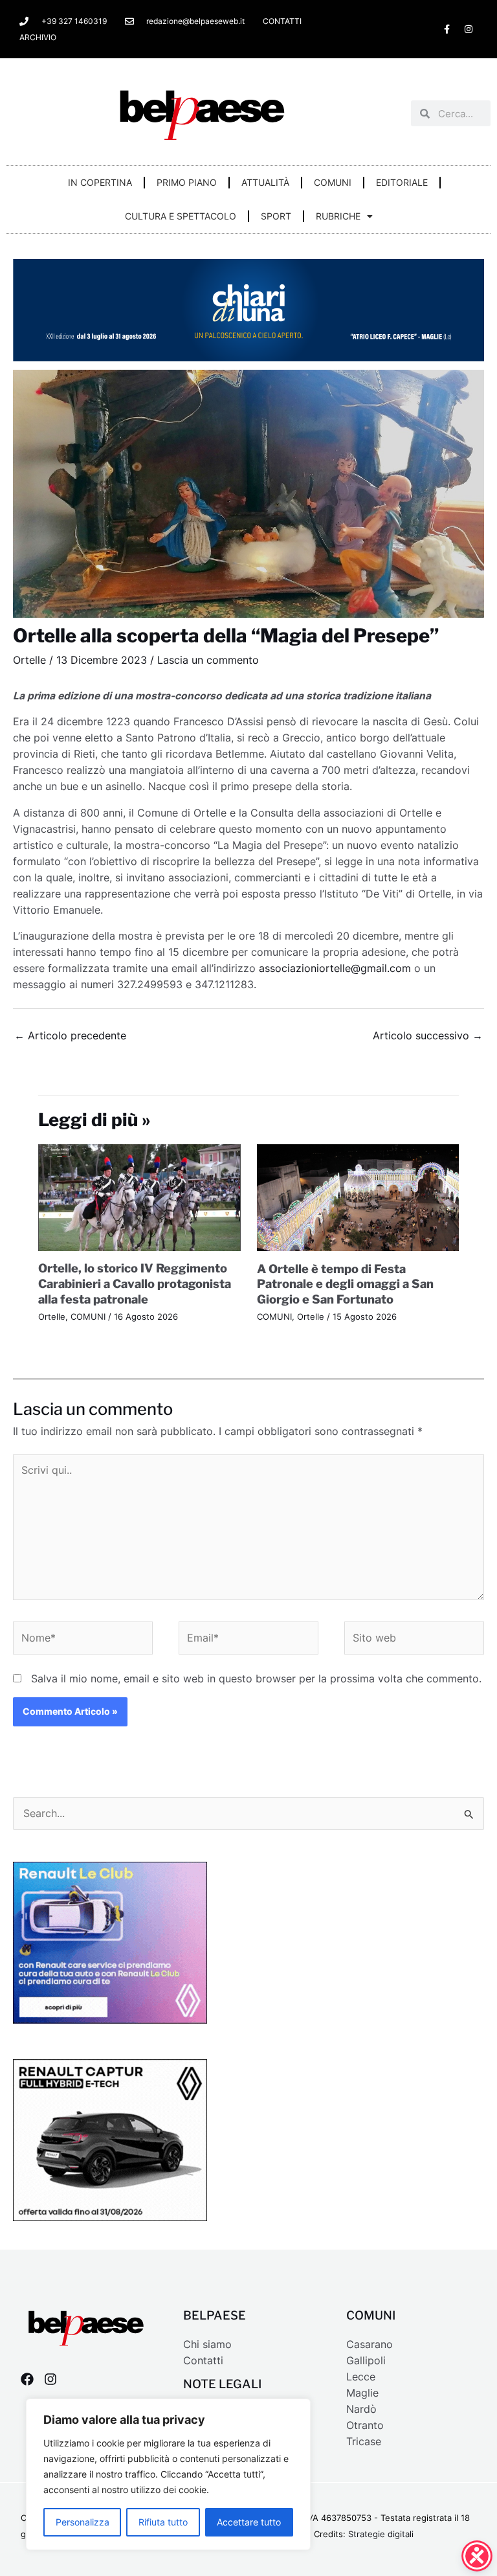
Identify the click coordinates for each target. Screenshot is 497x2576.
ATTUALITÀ (265, 182)
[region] (168, 2474)
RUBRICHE (338, 216)
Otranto (365, 2425)
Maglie (362, 2393)
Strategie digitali (381, 2534)
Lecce (361, 2377)
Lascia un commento (208, 660)
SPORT (276, 216)
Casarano (370, 2344)
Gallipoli (366, 2361)
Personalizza (83, 2522)
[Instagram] (50, 2379)
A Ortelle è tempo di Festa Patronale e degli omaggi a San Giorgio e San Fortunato (345, 1284)
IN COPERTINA (100, 182)
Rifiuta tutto (163, 2522)
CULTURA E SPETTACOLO (181, 216)
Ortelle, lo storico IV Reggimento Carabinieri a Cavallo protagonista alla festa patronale (135, 1283)
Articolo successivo (428, 1036)
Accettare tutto (249, 2522)
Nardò (361, 2409)
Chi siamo (207, 2344)
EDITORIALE (402, 182)
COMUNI (333, 182)
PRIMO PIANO (187, 182)
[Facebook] (27, 2379)
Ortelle (29, 660)
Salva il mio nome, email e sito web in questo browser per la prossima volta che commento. (256, 1679)
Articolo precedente (70, 1036)
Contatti (203, 2361)
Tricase (364, 2442)
